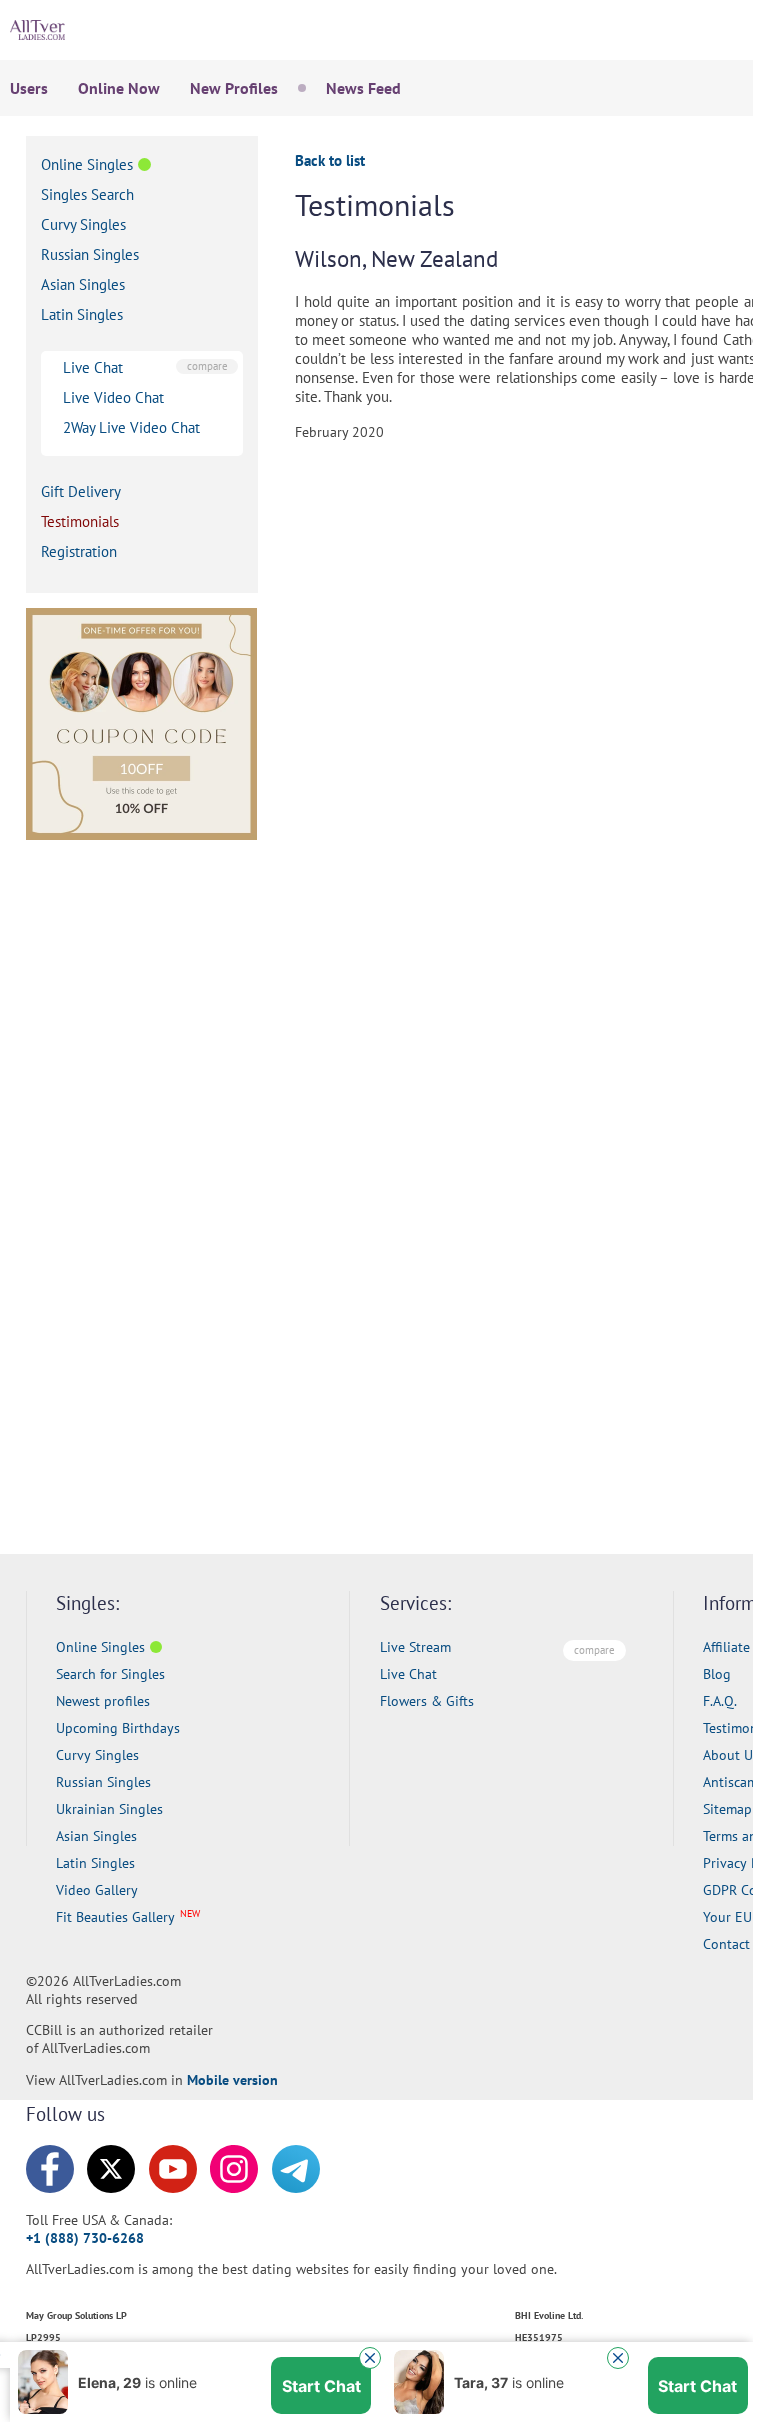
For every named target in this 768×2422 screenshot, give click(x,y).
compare (207, 366)
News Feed (363, 88)
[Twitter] (111, 2169)
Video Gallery (97, 1890)
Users (29, 88)
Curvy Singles (83, 224)
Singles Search (87, 194)
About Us (731, 1755)
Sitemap (727, 1809)
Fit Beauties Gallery (115, 1917)
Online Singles (87, 164)
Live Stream (415, 1647)
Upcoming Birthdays (118, 1728)
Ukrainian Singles (109, 1809)
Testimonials (80, 521)
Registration (79, 551)
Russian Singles (90, 254)
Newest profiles (103, 1701)
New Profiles (234, 88)
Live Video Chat (113, 397)
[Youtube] (173, 2169)
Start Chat (321, 2306)
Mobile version (232, 2080)
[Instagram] (234, 2169)
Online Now (119, 88)
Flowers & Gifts (427, 1701)
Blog (717, 1674)
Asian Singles (83, 284)
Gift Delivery (81, 491)
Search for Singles (110, 1674)
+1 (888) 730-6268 (85, 2238)
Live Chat (93, 367)
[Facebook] (50, 2169)
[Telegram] (296, 2169)
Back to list (330, 160)
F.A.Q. (720, 1701)
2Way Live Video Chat (131, 427)
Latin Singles (82, 314)
